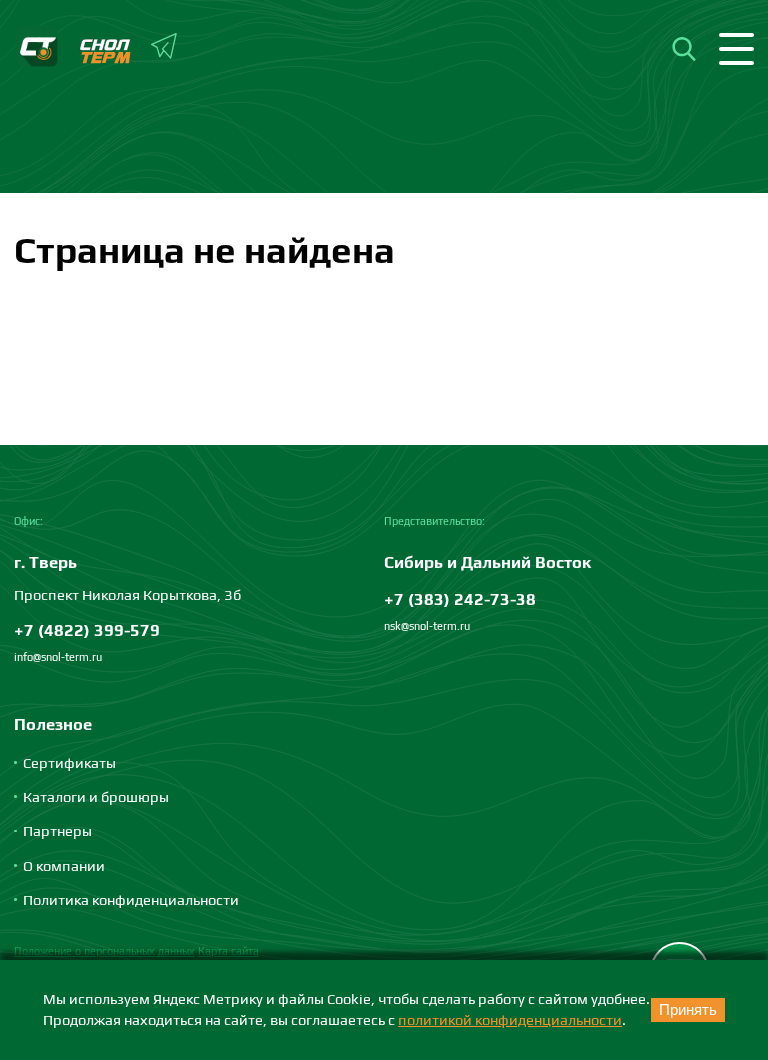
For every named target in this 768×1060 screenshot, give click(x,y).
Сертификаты (69, 762)
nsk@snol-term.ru (427, 626)
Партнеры (57, 830)
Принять (688, 1010)
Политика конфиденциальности (131, 899)
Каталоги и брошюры (96, 796)
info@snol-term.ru (58, 657)
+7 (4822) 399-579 (87, 630)
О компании (64, 865)
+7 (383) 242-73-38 (460, 599)
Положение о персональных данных (104, 951)
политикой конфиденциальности (510, 1019)
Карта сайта (228, 951)
